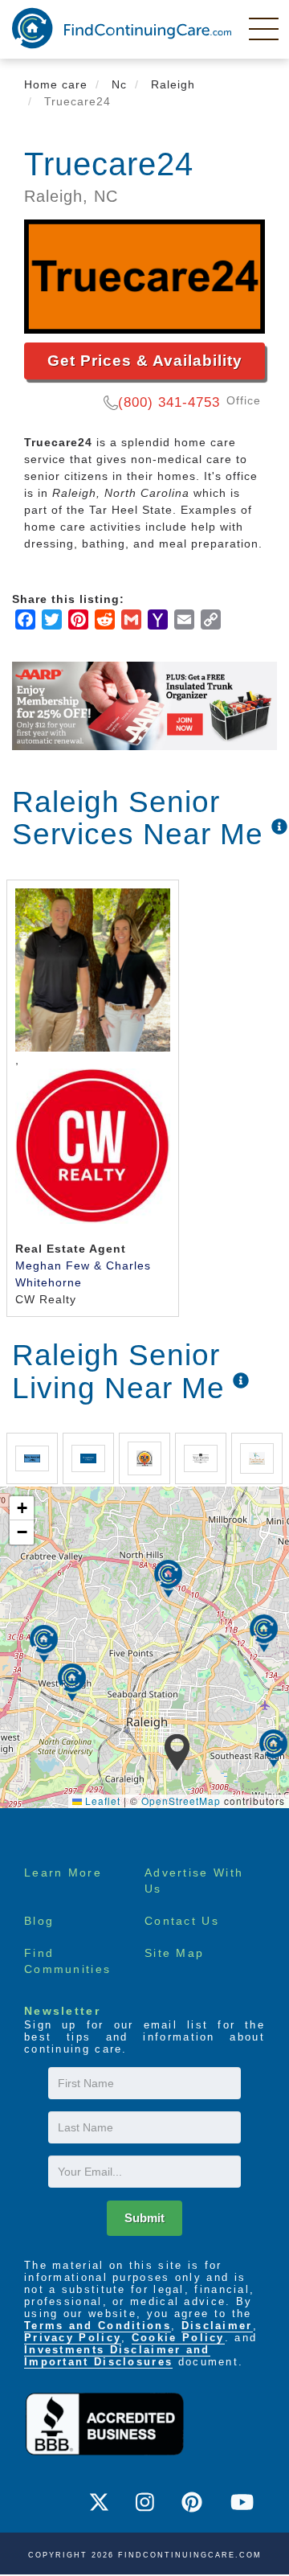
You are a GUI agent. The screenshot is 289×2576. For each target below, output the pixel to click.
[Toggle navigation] (265, 28)
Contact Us (182, 1921)
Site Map (174, 1953)
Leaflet (101, 1801)
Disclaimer (217, 2326)
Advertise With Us (194, 1881)
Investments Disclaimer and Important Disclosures (117, 2356)
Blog (39, 1921)
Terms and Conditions (98, 2326)
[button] (177, 1753)
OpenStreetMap (181, 1801)
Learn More (63, 1873)
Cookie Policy (178, 2338)
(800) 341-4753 (169, 402)
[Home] (122, 28)
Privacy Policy (73, 2338)
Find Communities (67, 1961)
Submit (144, 2218)
